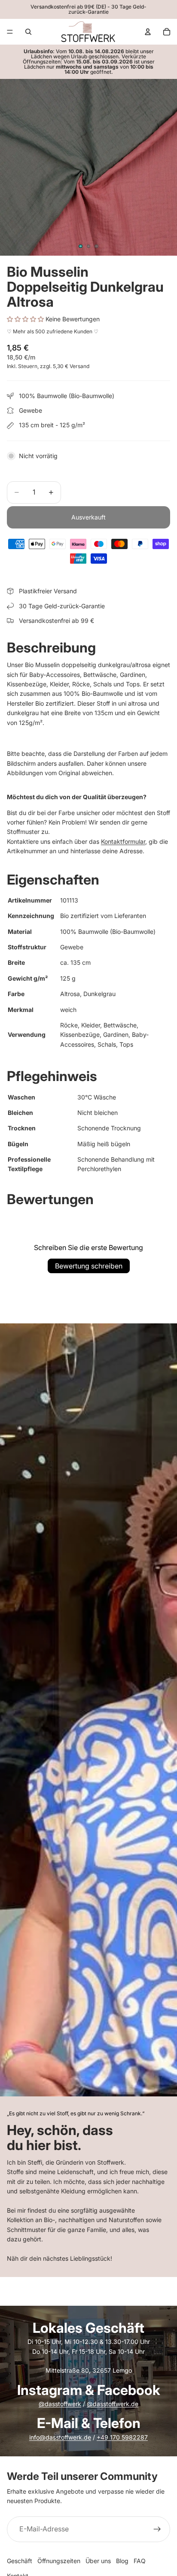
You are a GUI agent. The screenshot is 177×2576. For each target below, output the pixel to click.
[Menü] (10, 32)
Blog (122, 2561)
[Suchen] (28, 32)
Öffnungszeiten (59, 2561)
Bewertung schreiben (89, 1266)
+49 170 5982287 (122, 2437)
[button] (26, 319)
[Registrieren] (157, 2529)
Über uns (98, 2561)
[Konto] (148, 32)
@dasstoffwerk (60, 2404)
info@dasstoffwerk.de (60, 2437)
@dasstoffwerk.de (113, 2404)
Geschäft (20, 2561)
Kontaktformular (123, 841)
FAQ (140, 2561)
